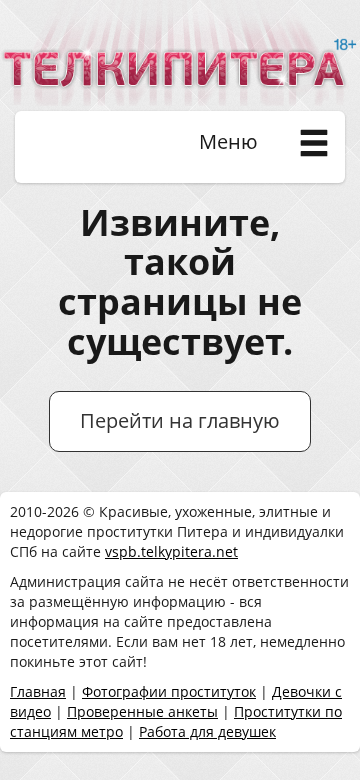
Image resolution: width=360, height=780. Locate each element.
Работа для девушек (207, 731)
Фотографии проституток (169, 691)
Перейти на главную (180, 420)
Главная (38, 691)
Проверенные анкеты (142, 711)
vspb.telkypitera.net (171, 551)
